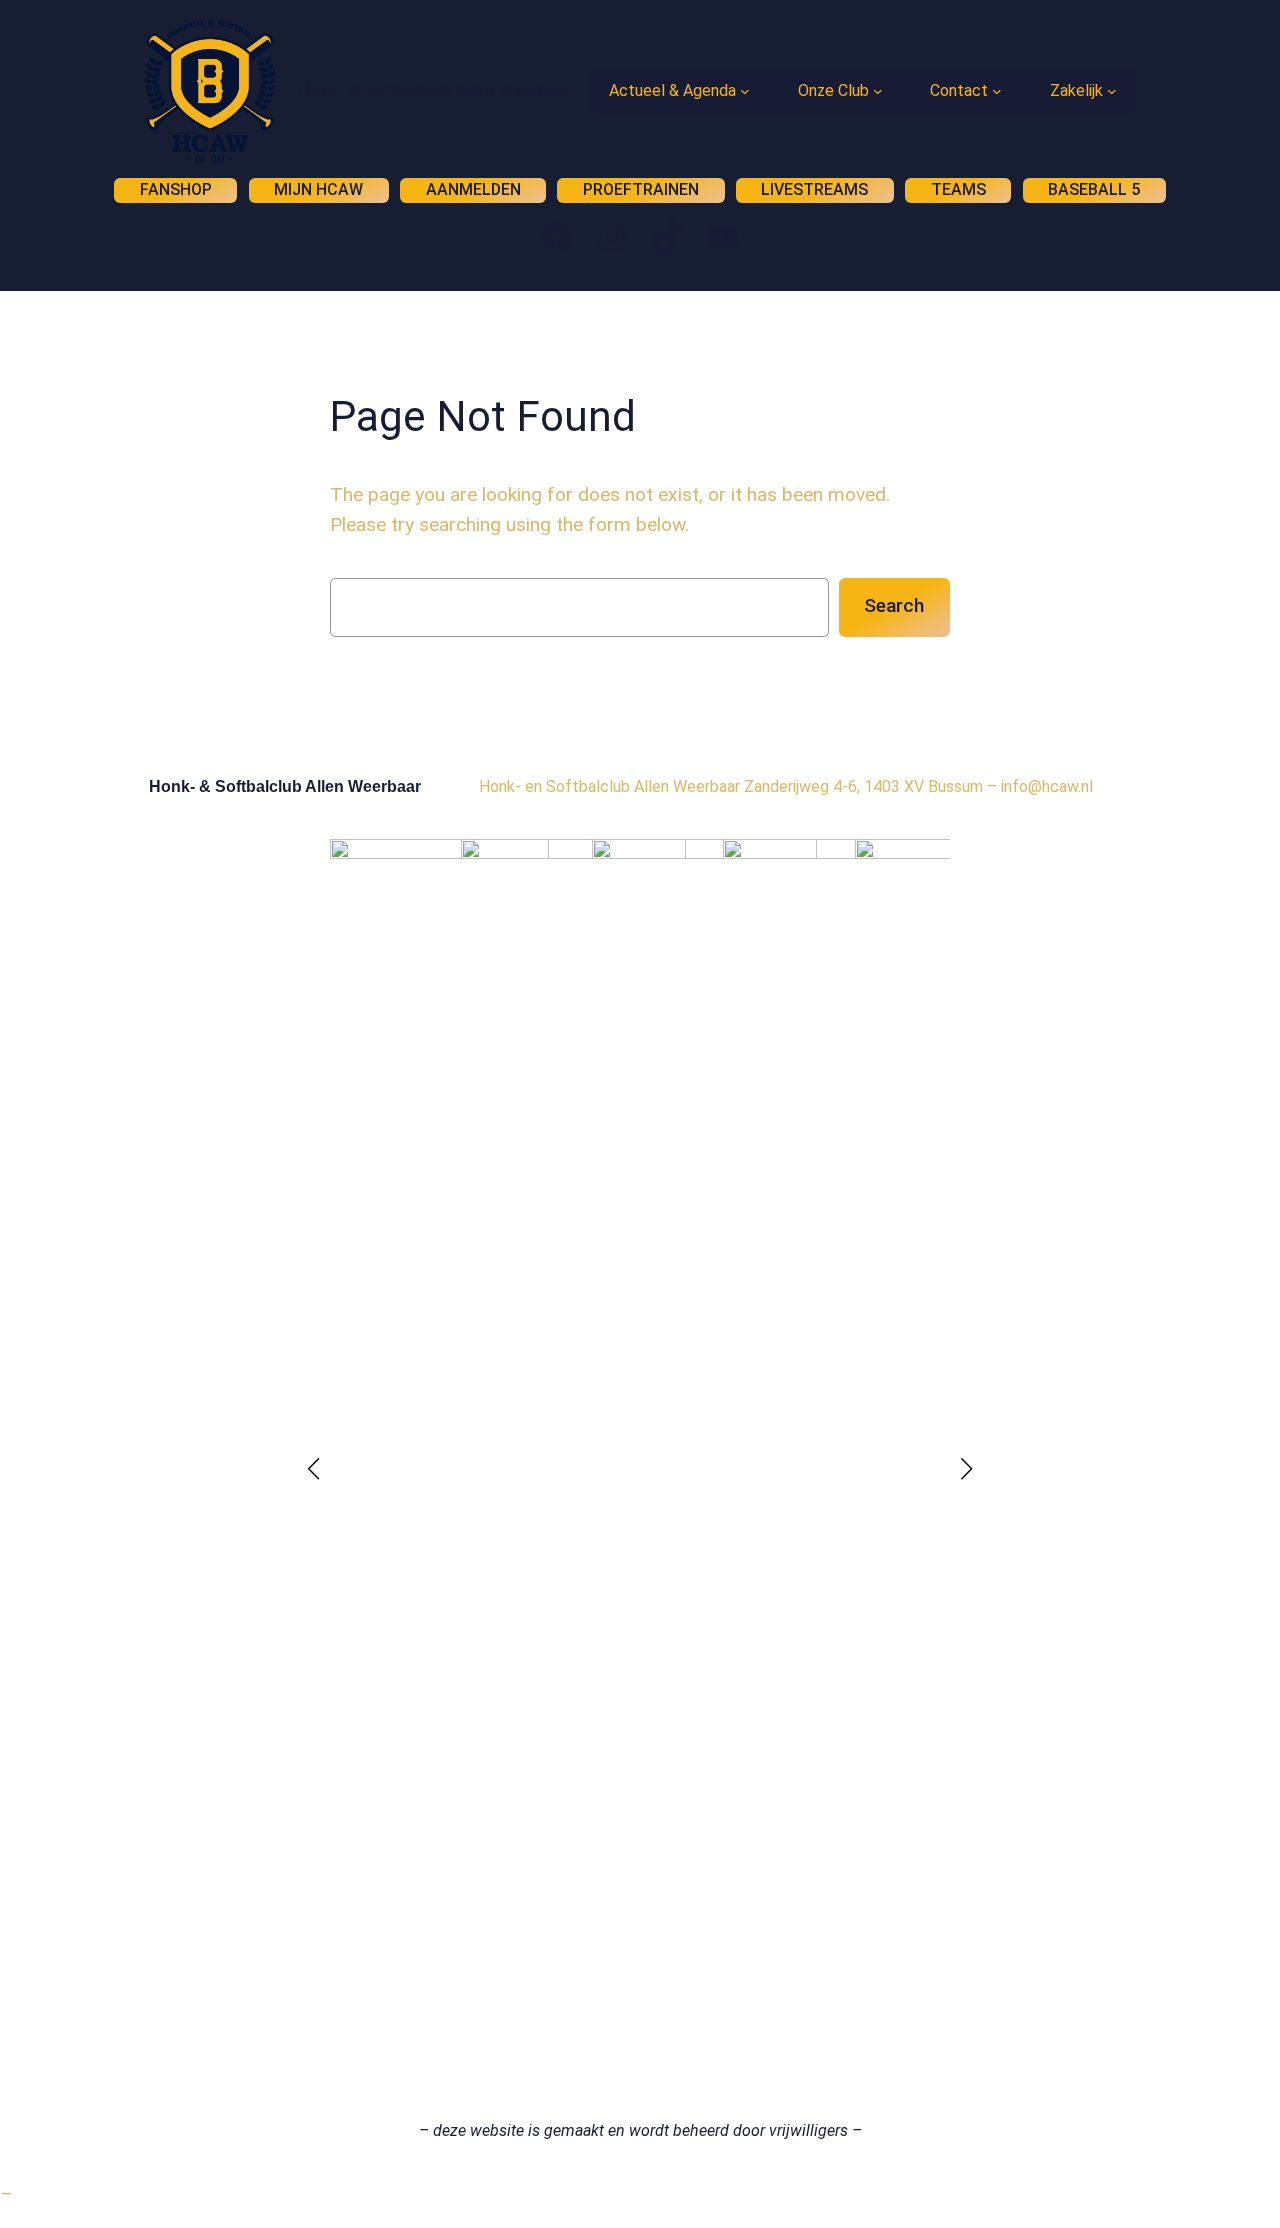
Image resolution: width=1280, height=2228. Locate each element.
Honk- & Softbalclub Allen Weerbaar (435, 90)
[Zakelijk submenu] (1112, 91)
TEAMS (958, 189)
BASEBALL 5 (1094, 189)
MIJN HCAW (318, 189)
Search (894, 605)
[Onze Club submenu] (878, 91)
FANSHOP (176, 189)
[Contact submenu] (997, 91)
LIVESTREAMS (814, 189)
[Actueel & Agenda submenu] (745, 91)
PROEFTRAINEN (641, 189)
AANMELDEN (473, 189)
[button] (314, 1469)
